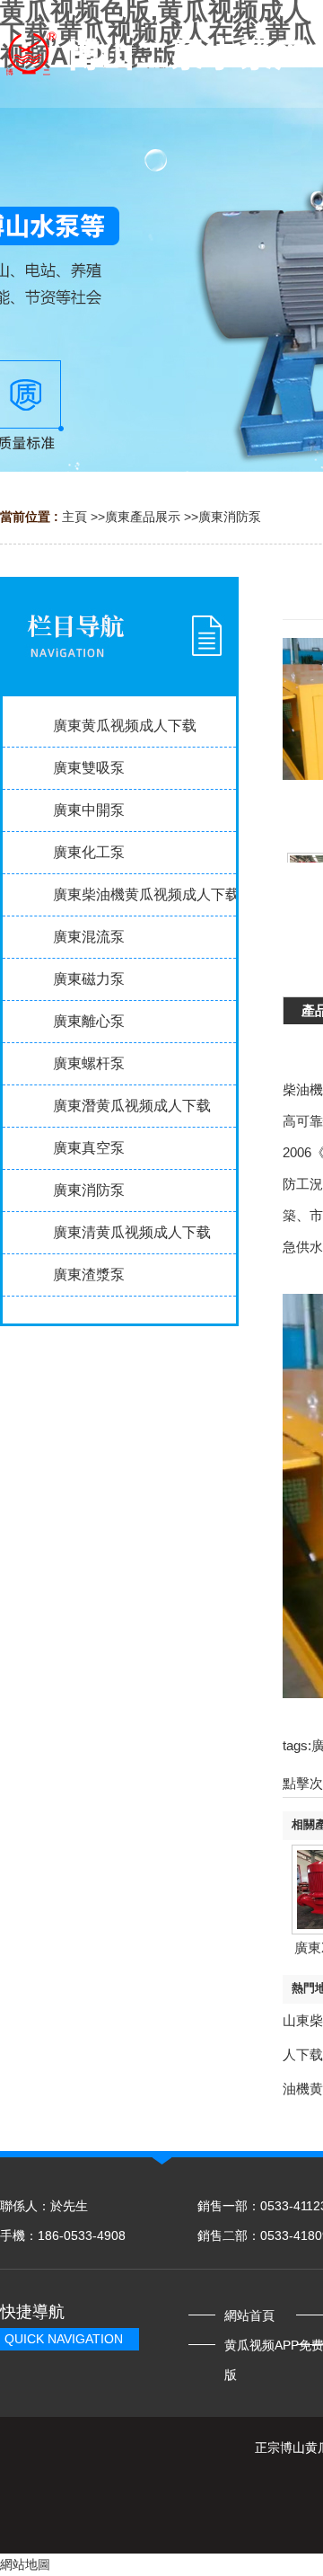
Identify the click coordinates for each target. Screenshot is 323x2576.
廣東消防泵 (230, 517)
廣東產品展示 (143, 517)
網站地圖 (25, 2564)
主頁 (74, 517)
